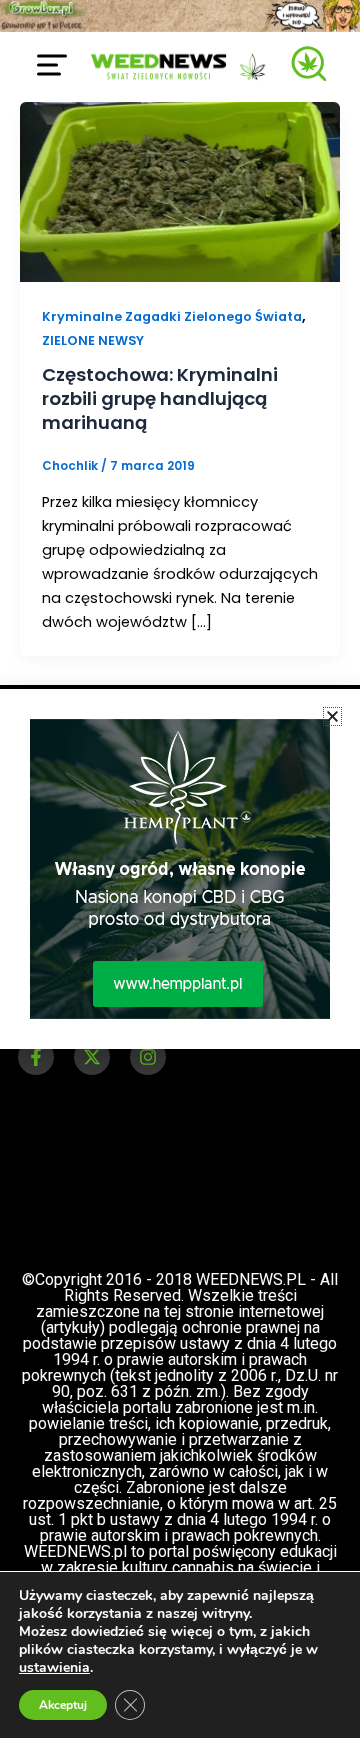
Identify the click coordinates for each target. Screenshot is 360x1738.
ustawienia (54, 1668)
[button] (332, 716)
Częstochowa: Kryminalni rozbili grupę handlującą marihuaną (160, 398)
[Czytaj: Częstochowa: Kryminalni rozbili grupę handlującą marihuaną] (180, 191)
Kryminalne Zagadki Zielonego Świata (172, 316)
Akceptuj (63, 1705)
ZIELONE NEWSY (93, 340)
